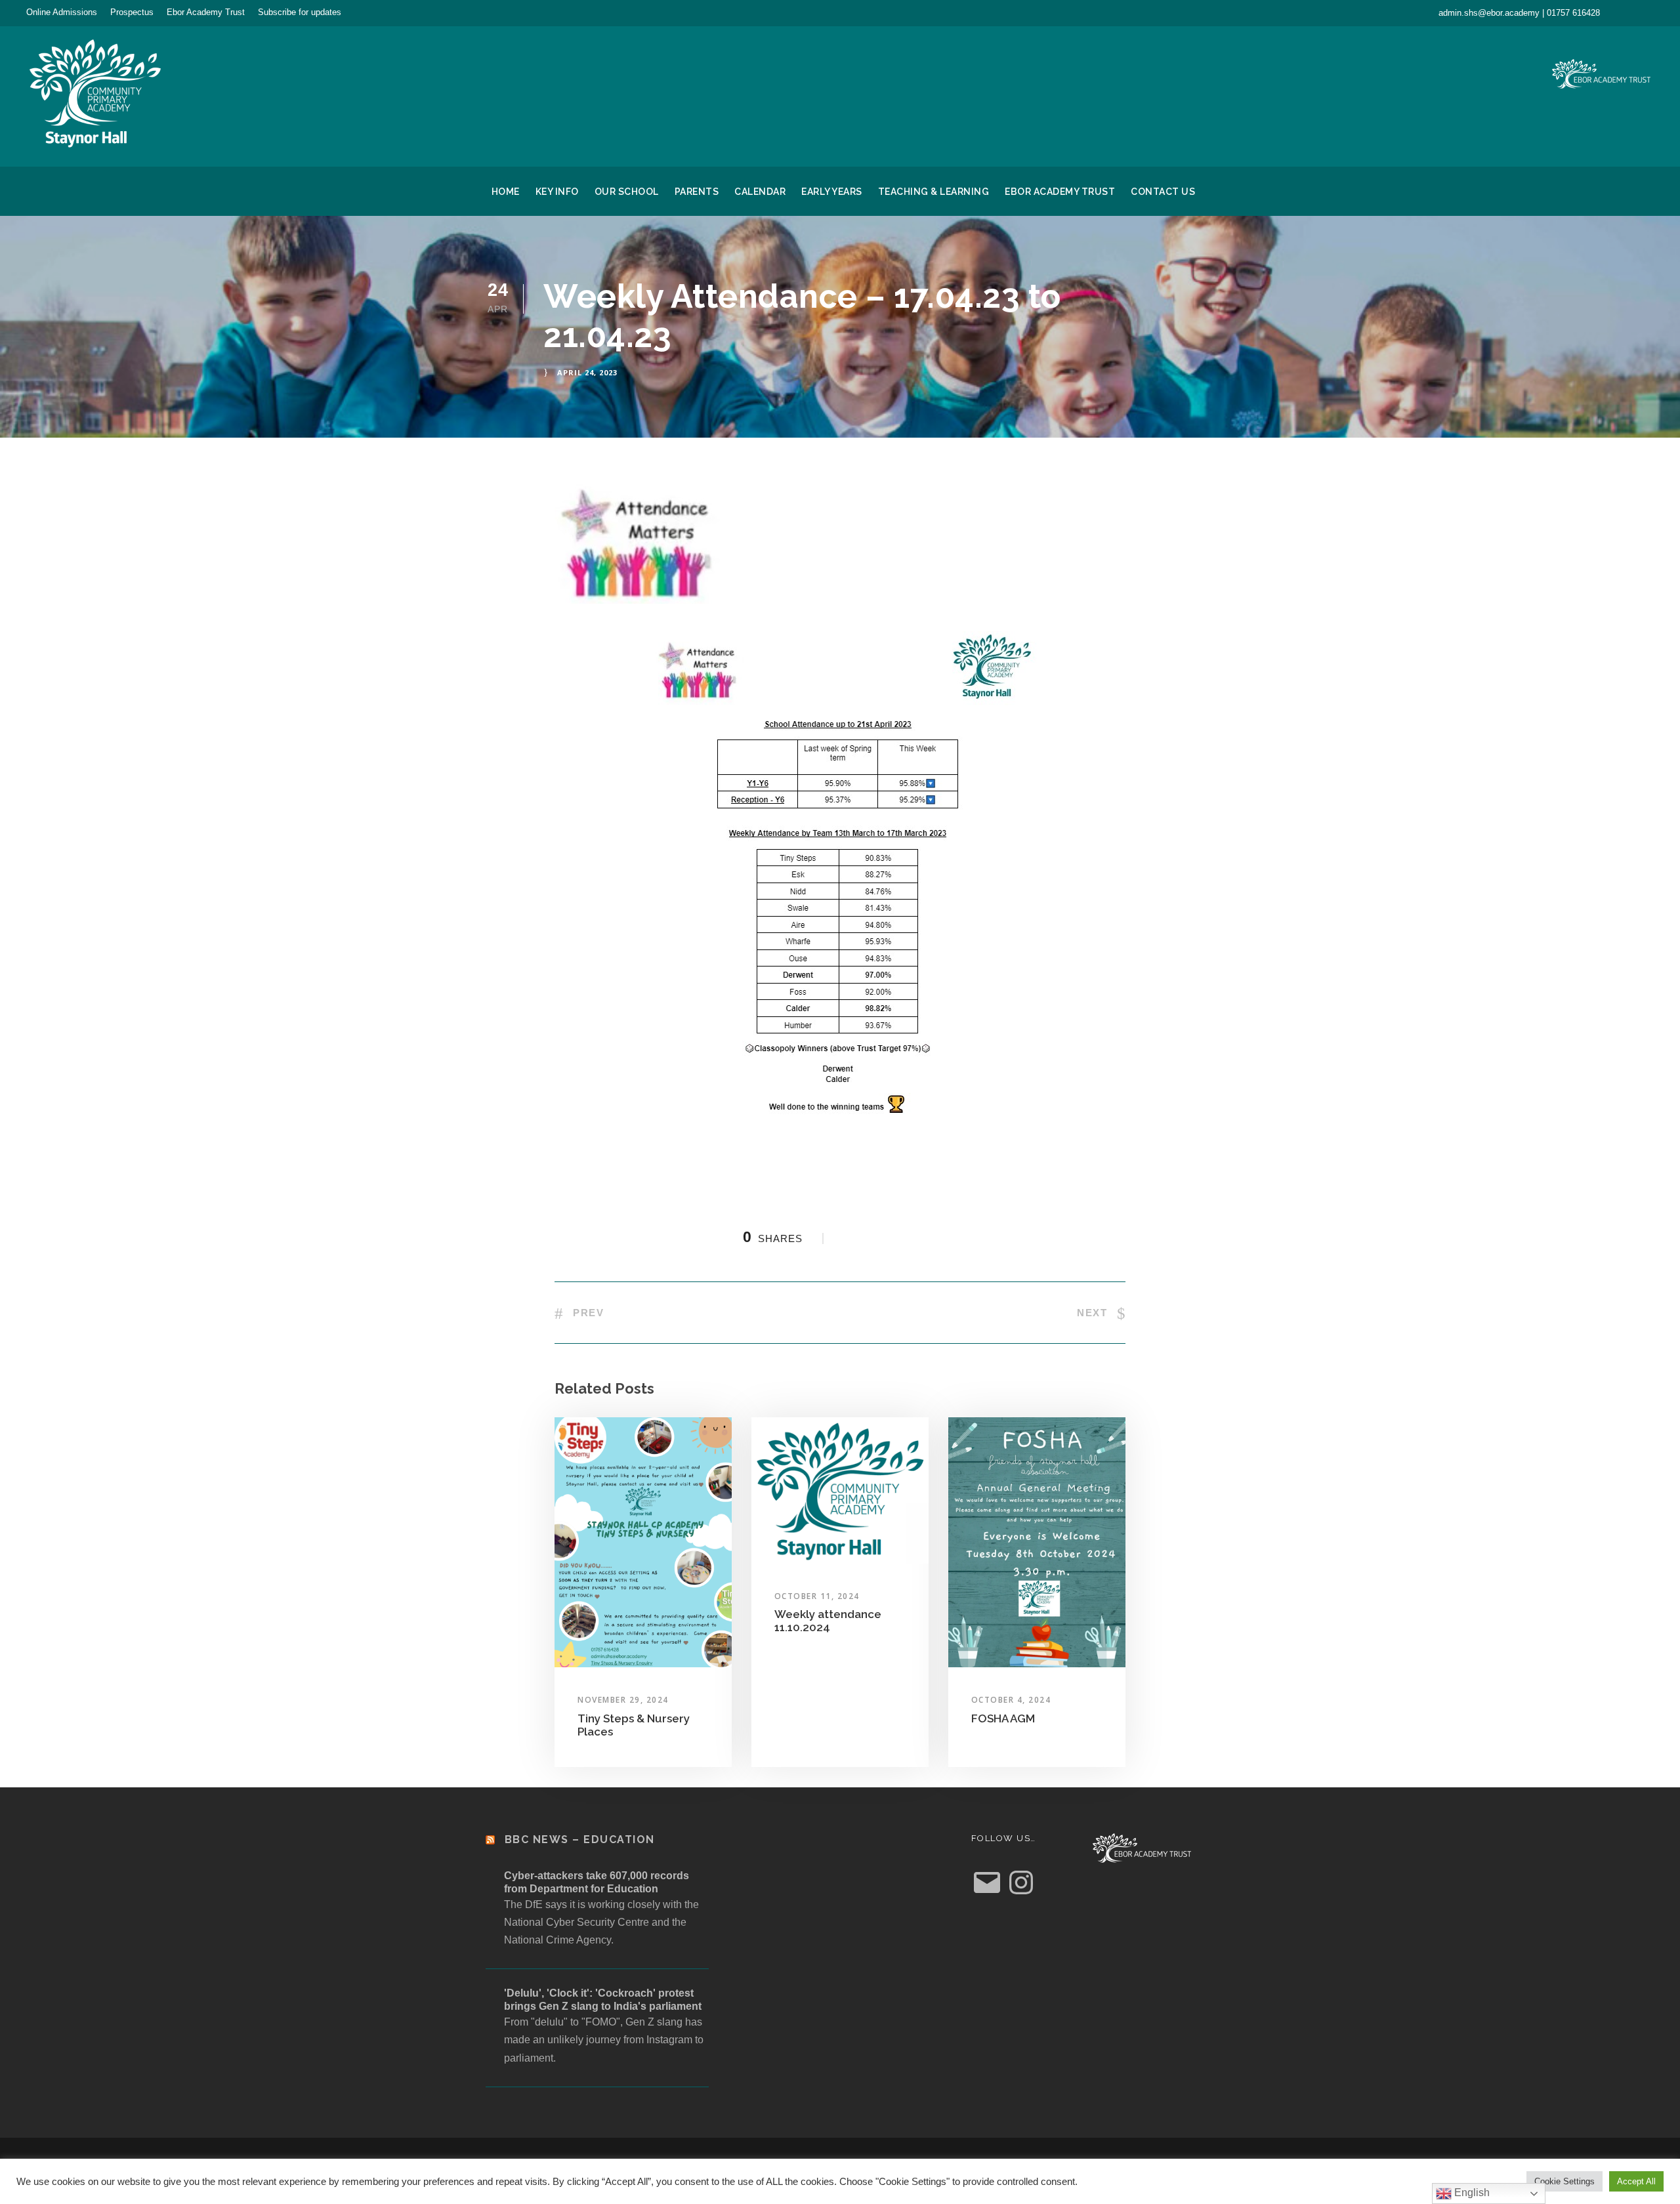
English (1471, 2193)
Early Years (832, 192)
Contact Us (1163, 192)
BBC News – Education (580, 1840)
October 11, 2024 (817, 1596)
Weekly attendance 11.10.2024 (828, 1621)
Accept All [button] (1636, 2181)
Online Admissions (62, 12)
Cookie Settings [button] (1564, 2181)
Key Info (557, 192)
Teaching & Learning (934, 192)
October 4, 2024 (1011, 1700)
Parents (697, 192)
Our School (627, 192)
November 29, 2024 (623, 1700)
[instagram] (1650, 12)
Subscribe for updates (300, 12)
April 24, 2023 (587, 372)
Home (506, 192)
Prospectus (132, 12)
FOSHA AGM (1003, 1718)
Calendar (760, 192)
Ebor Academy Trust (206, 12)
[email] (1627, 12)
